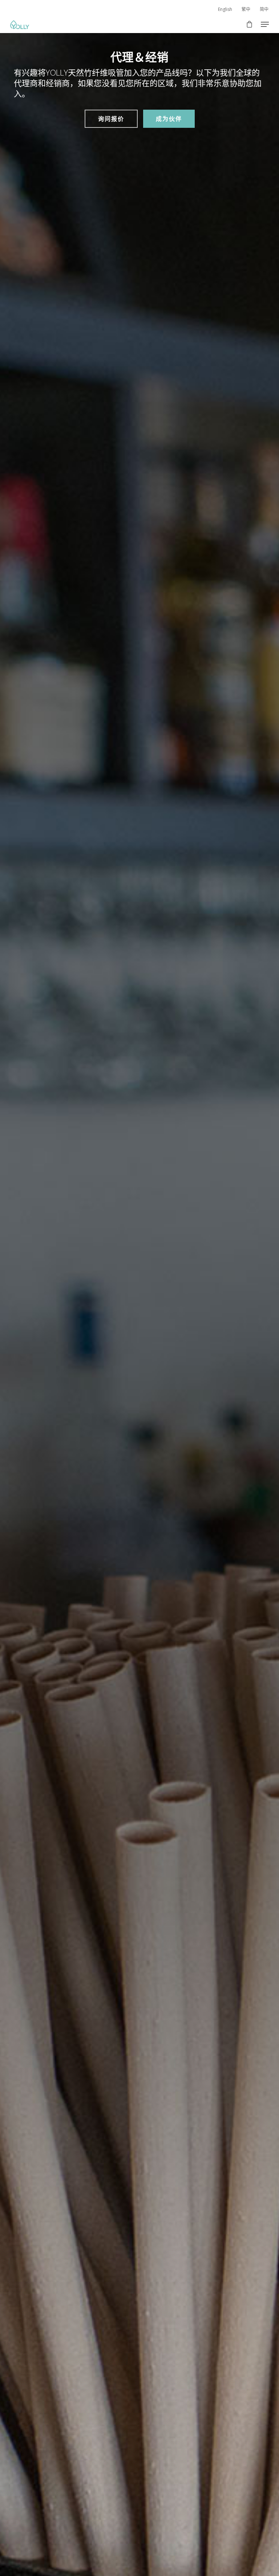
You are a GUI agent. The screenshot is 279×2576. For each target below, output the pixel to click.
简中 (264, 9)
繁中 (246, 9)
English (225, 9)
